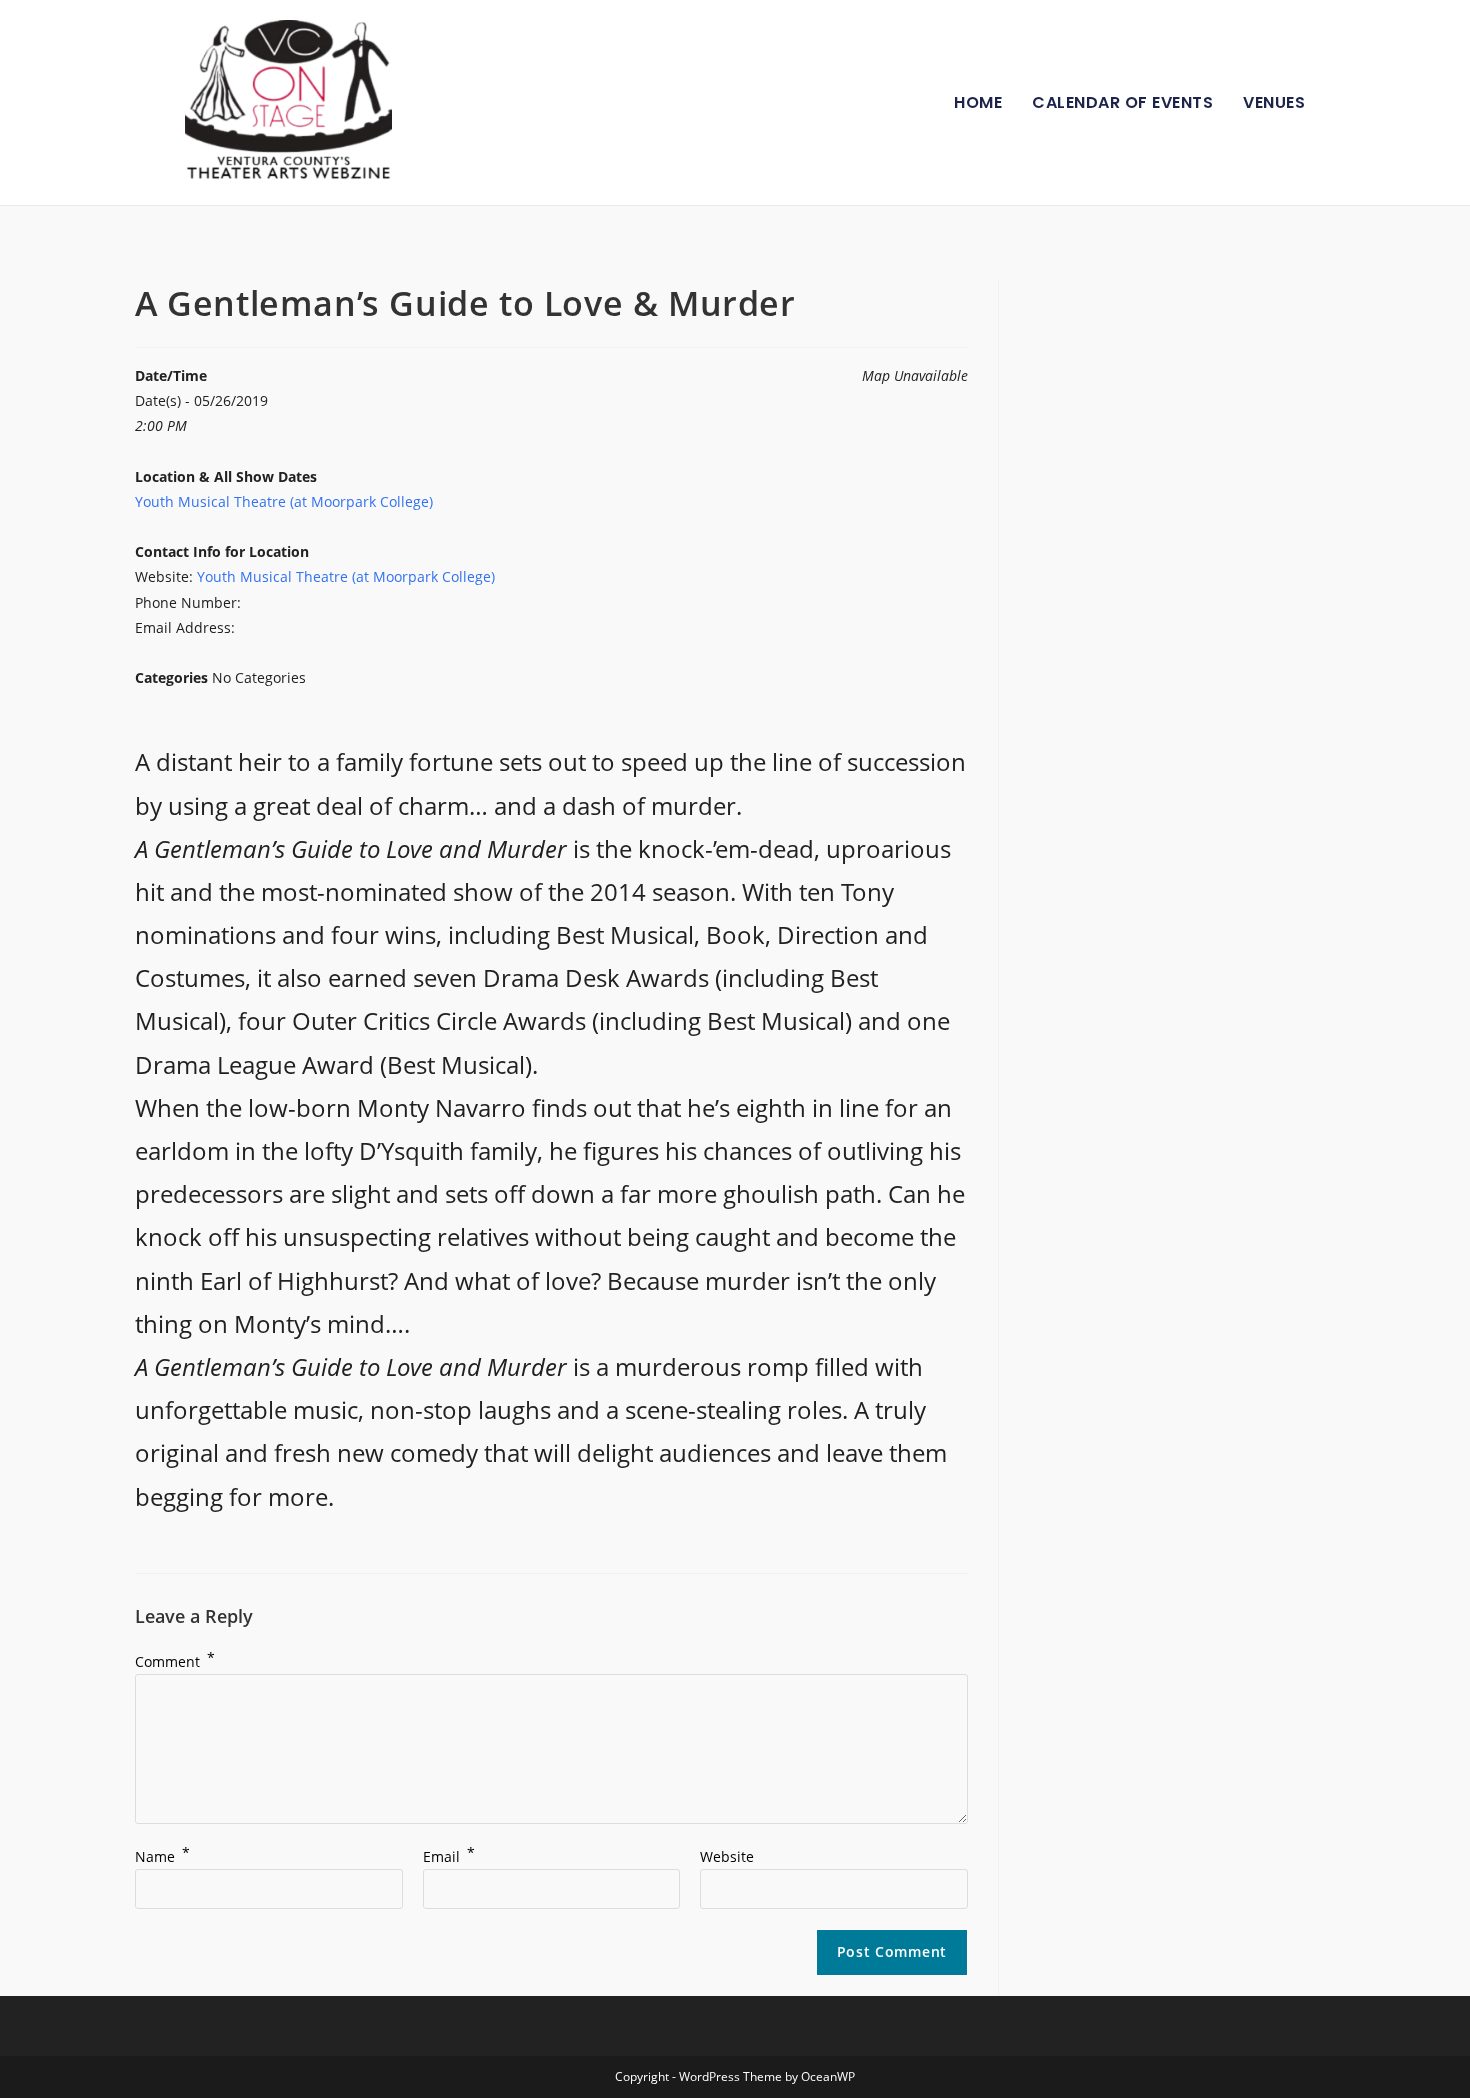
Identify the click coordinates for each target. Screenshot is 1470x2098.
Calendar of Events (1122, 102)
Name (162, 1856)
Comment (175, 1661)
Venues (1274, 102)
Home (978, 102)
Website (727, 1856)
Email (449, 1856)
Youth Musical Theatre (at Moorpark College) (284, 501)
